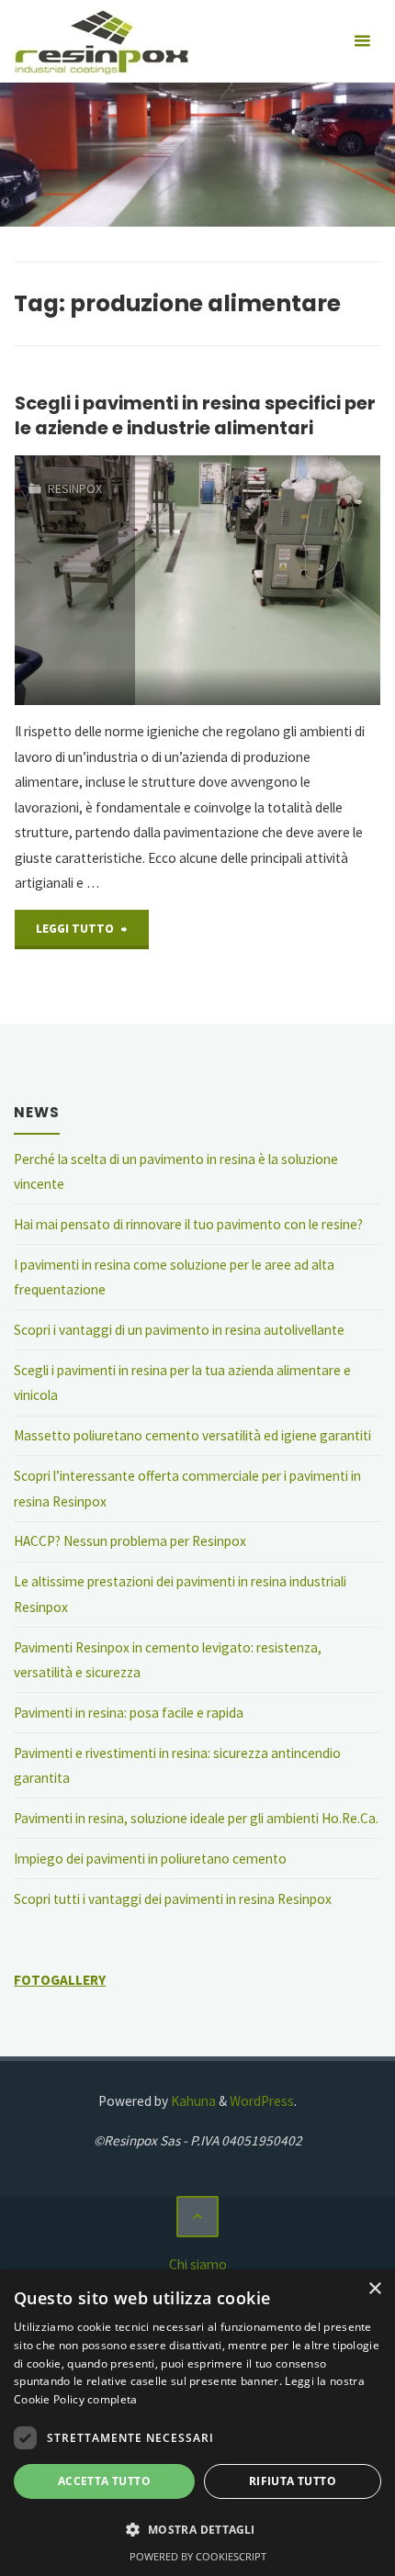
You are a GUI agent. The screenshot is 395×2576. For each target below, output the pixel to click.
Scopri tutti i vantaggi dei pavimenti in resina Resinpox (173, 1899)
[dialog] (197, 2423)
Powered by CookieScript (198, 2556)
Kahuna (192, 2101)
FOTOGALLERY (60, 1980)
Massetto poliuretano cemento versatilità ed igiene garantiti (192, 1435)
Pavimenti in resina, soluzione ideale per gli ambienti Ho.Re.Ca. (196, 1818)
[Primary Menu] (362, 41)
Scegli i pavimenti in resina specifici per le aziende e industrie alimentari (195, 415)
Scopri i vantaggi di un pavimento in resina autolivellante (179, 1330)
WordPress (262, 2101)
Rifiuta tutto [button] (293, 2481)
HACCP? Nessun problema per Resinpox (130, 1541)
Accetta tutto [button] (104, 2481)
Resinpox (75, 488)
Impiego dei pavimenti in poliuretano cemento (150, 1859)
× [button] (374, 2289)
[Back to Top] (197, 2217)
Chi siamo (198, 2264)
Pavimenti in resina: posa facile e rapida (129, 1713)
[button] (197, 2530)
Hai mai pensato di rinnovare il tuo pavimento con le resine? (188, 1224)
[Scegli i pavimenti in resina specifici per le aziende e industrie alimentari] (258, 580)
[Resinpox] (101, 41)
